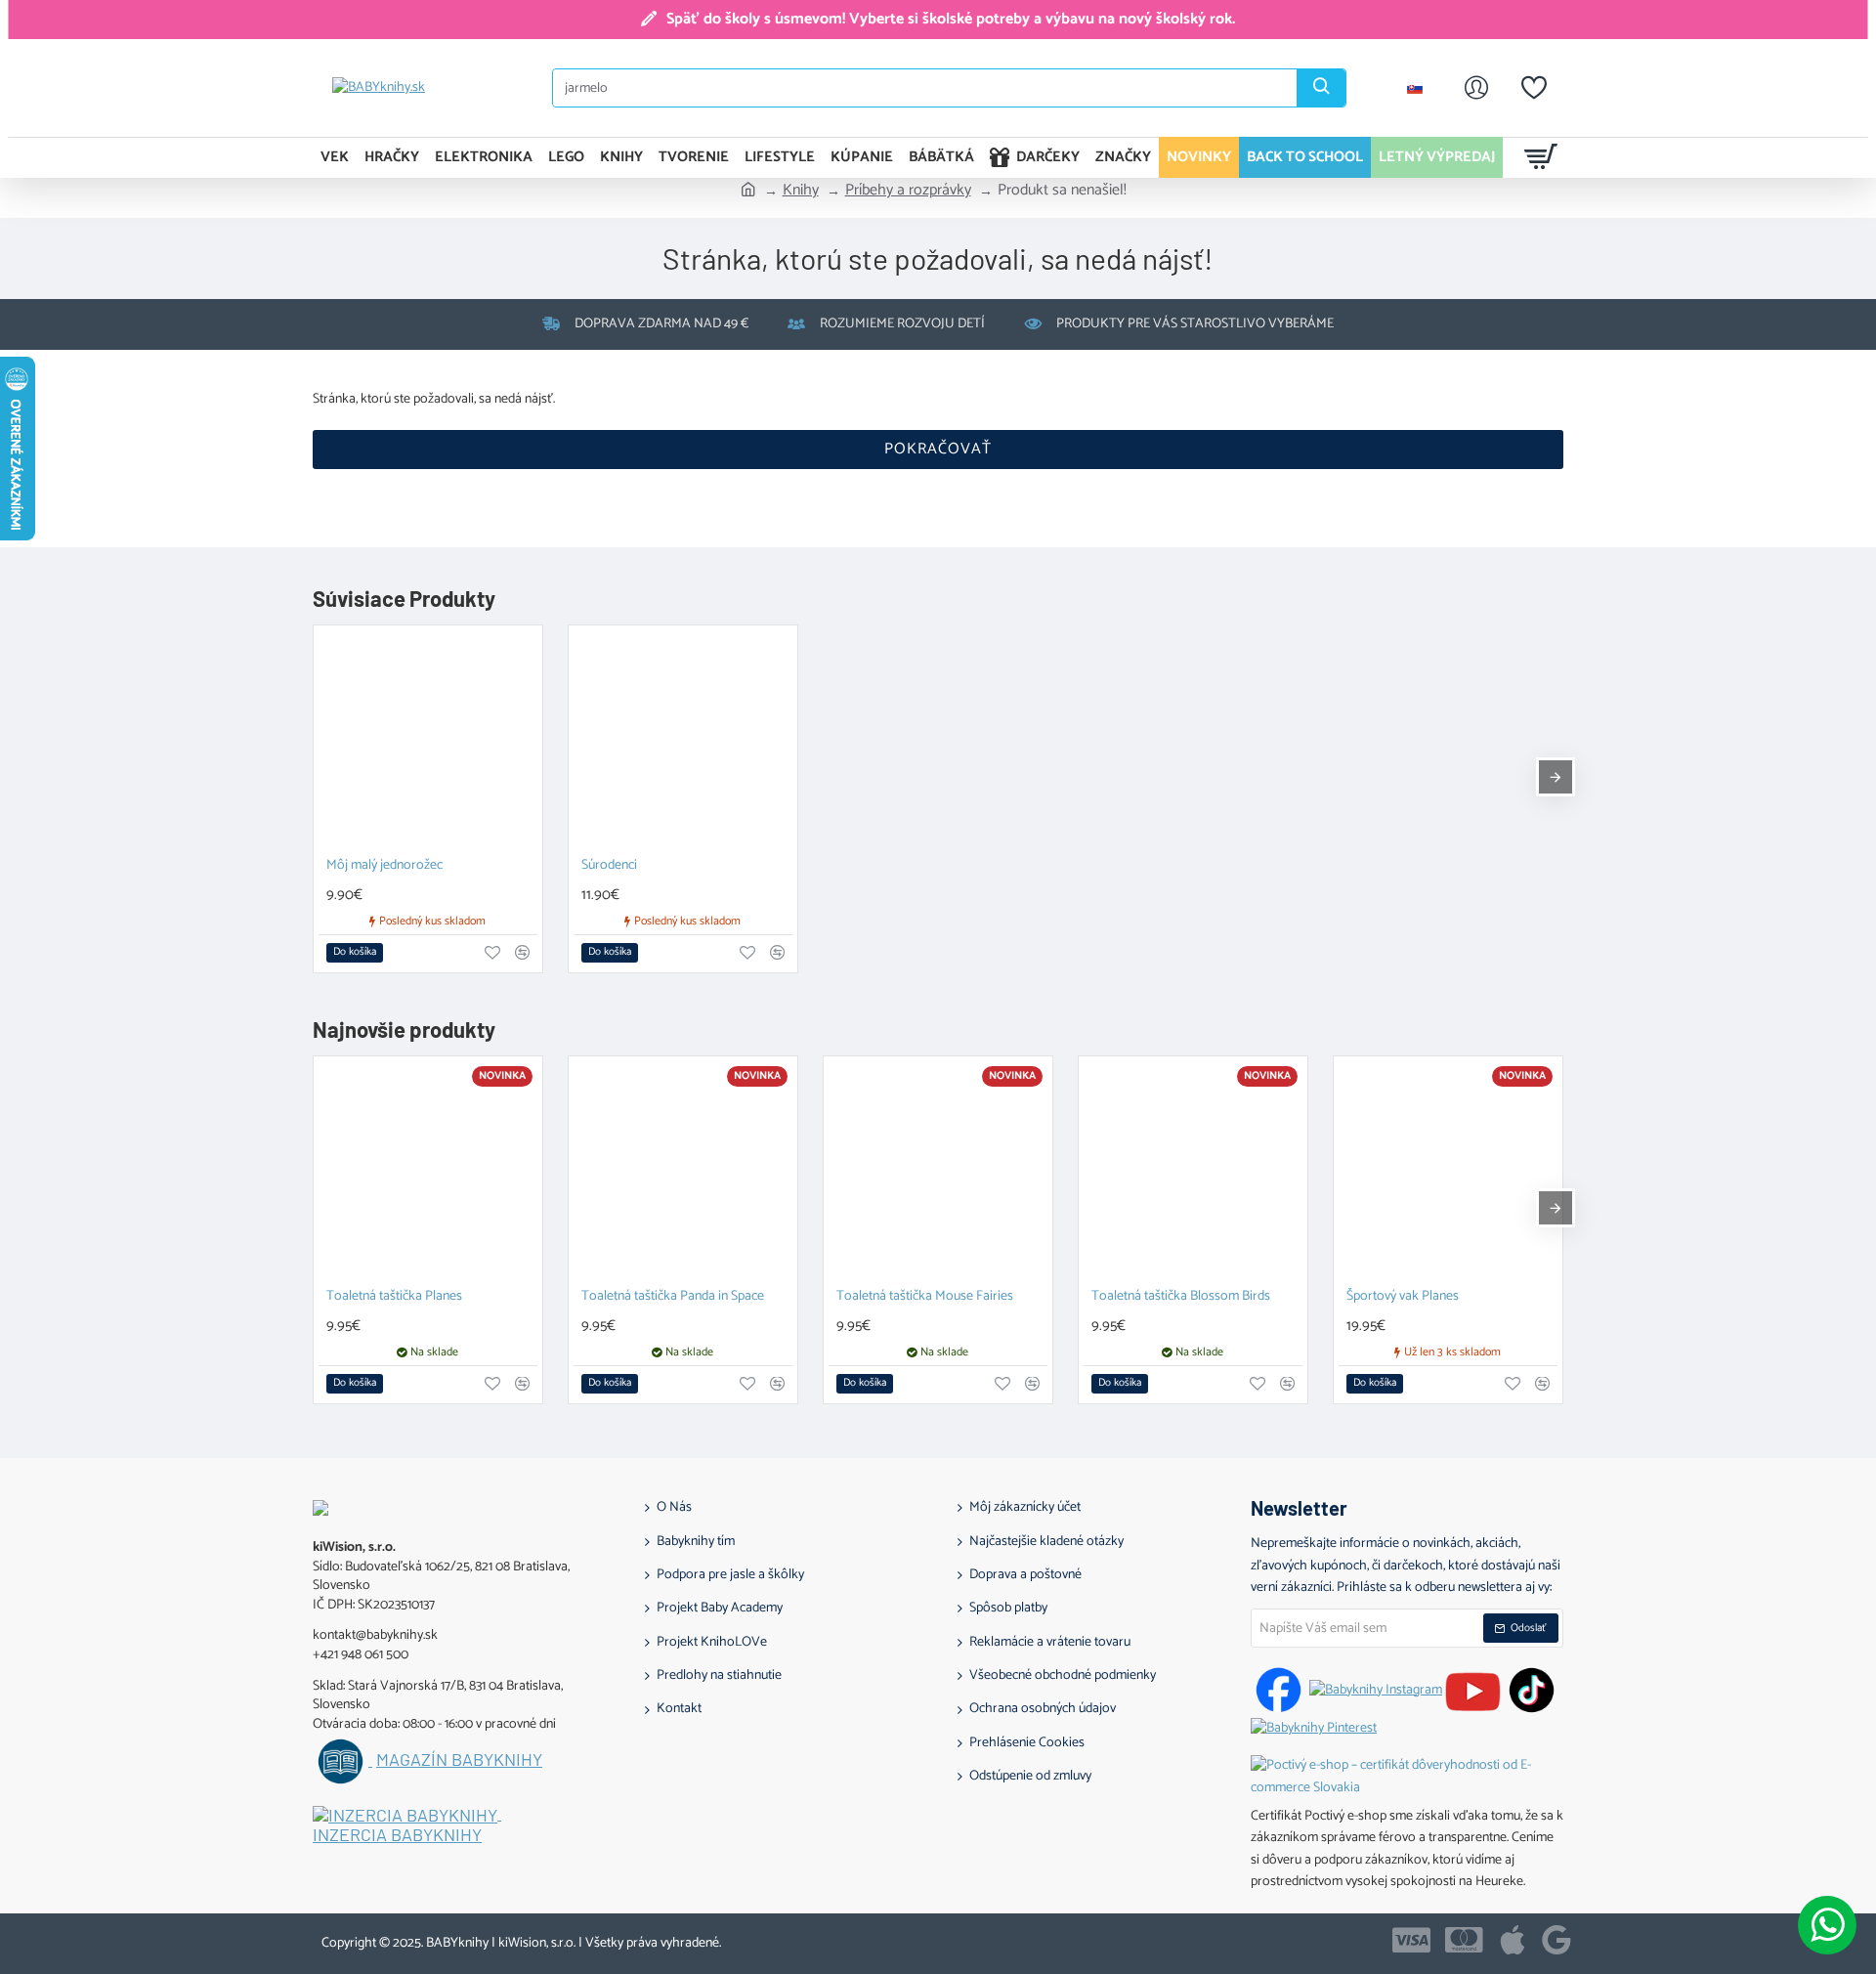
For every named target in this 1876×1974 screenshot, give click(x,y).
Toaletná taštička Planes (394, 1297)
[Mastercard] (1464, 1940)
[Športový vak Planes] (1448, 1171)
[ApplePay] (1513, 1940)
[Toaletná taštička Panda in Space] (683, 1171)
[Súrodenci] (683, 740)
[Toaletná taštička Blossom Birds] (1193, 1171)
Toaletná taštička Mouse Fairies (925, 1297)
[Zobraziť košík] (1541, 157)
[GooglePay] (1556, 1940)
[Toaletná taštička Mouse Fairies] (938, 1171)
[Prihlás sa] (1476, 88)
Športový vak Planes (1403, 1297)
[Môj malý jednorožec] (428, 740)
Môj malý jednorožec (384, 866)
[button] (355, 953)
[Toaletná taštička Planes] (428, 1171)
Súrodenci (609, 866)
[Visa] (1411, 1940)
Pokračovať (938, 449)
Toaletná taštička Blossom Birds (1181, 1297)
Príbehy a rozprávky (908, 191)
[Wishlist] (1534, 88)
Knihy (801, 191)
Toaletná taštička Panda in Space (673, 1297)
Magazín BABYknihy (459, 1760)
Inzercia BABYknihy (397, 1835)
